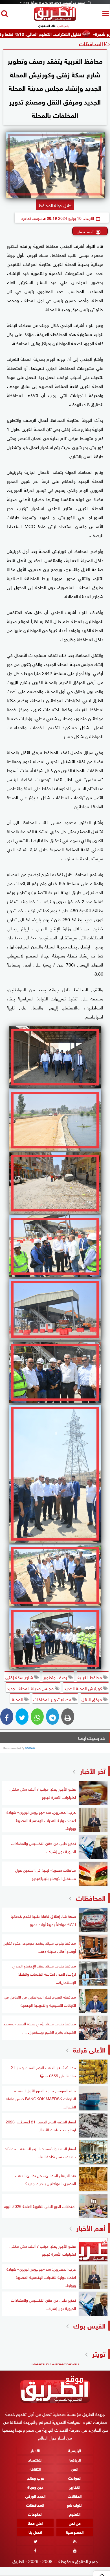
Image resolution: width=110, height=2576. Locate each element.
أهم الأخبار (91, 2227)
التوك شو (75, 2505)
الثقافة (35, 2469)
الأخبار (35, 2450)
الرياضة (75, 2459)
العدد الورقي (35, 2496)
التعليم (75, 2514)
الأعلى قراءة (89, 2049)
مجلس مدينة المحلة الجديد (31, 1688)
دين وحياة (35, 2487)
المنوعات (35, 2514)
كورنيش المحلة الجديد (83, 1688)
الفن (75, 2469)
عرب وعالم (35, 2478)
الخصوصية (75, 2532)
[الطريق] (55, 19)
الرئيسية (75, 2450)
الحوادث (75, 2478)
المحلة (17, 1699)
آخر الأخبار (93, 1770)
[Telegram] (52, 1717)
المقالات (75, 2496)
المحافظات (91, 43)
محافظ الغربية (90, 1677)
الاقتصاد (35, 2459)
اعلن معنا (35, 2523)
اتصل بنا (35, 2532)
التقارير (75, 2487)
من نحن (75, 2523)
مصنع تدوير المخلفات (53, 1699)
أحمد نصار (85, 231)
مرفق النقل (92, 1699)
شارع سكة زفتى (20, 1677)
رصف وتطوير (56, 1677)
